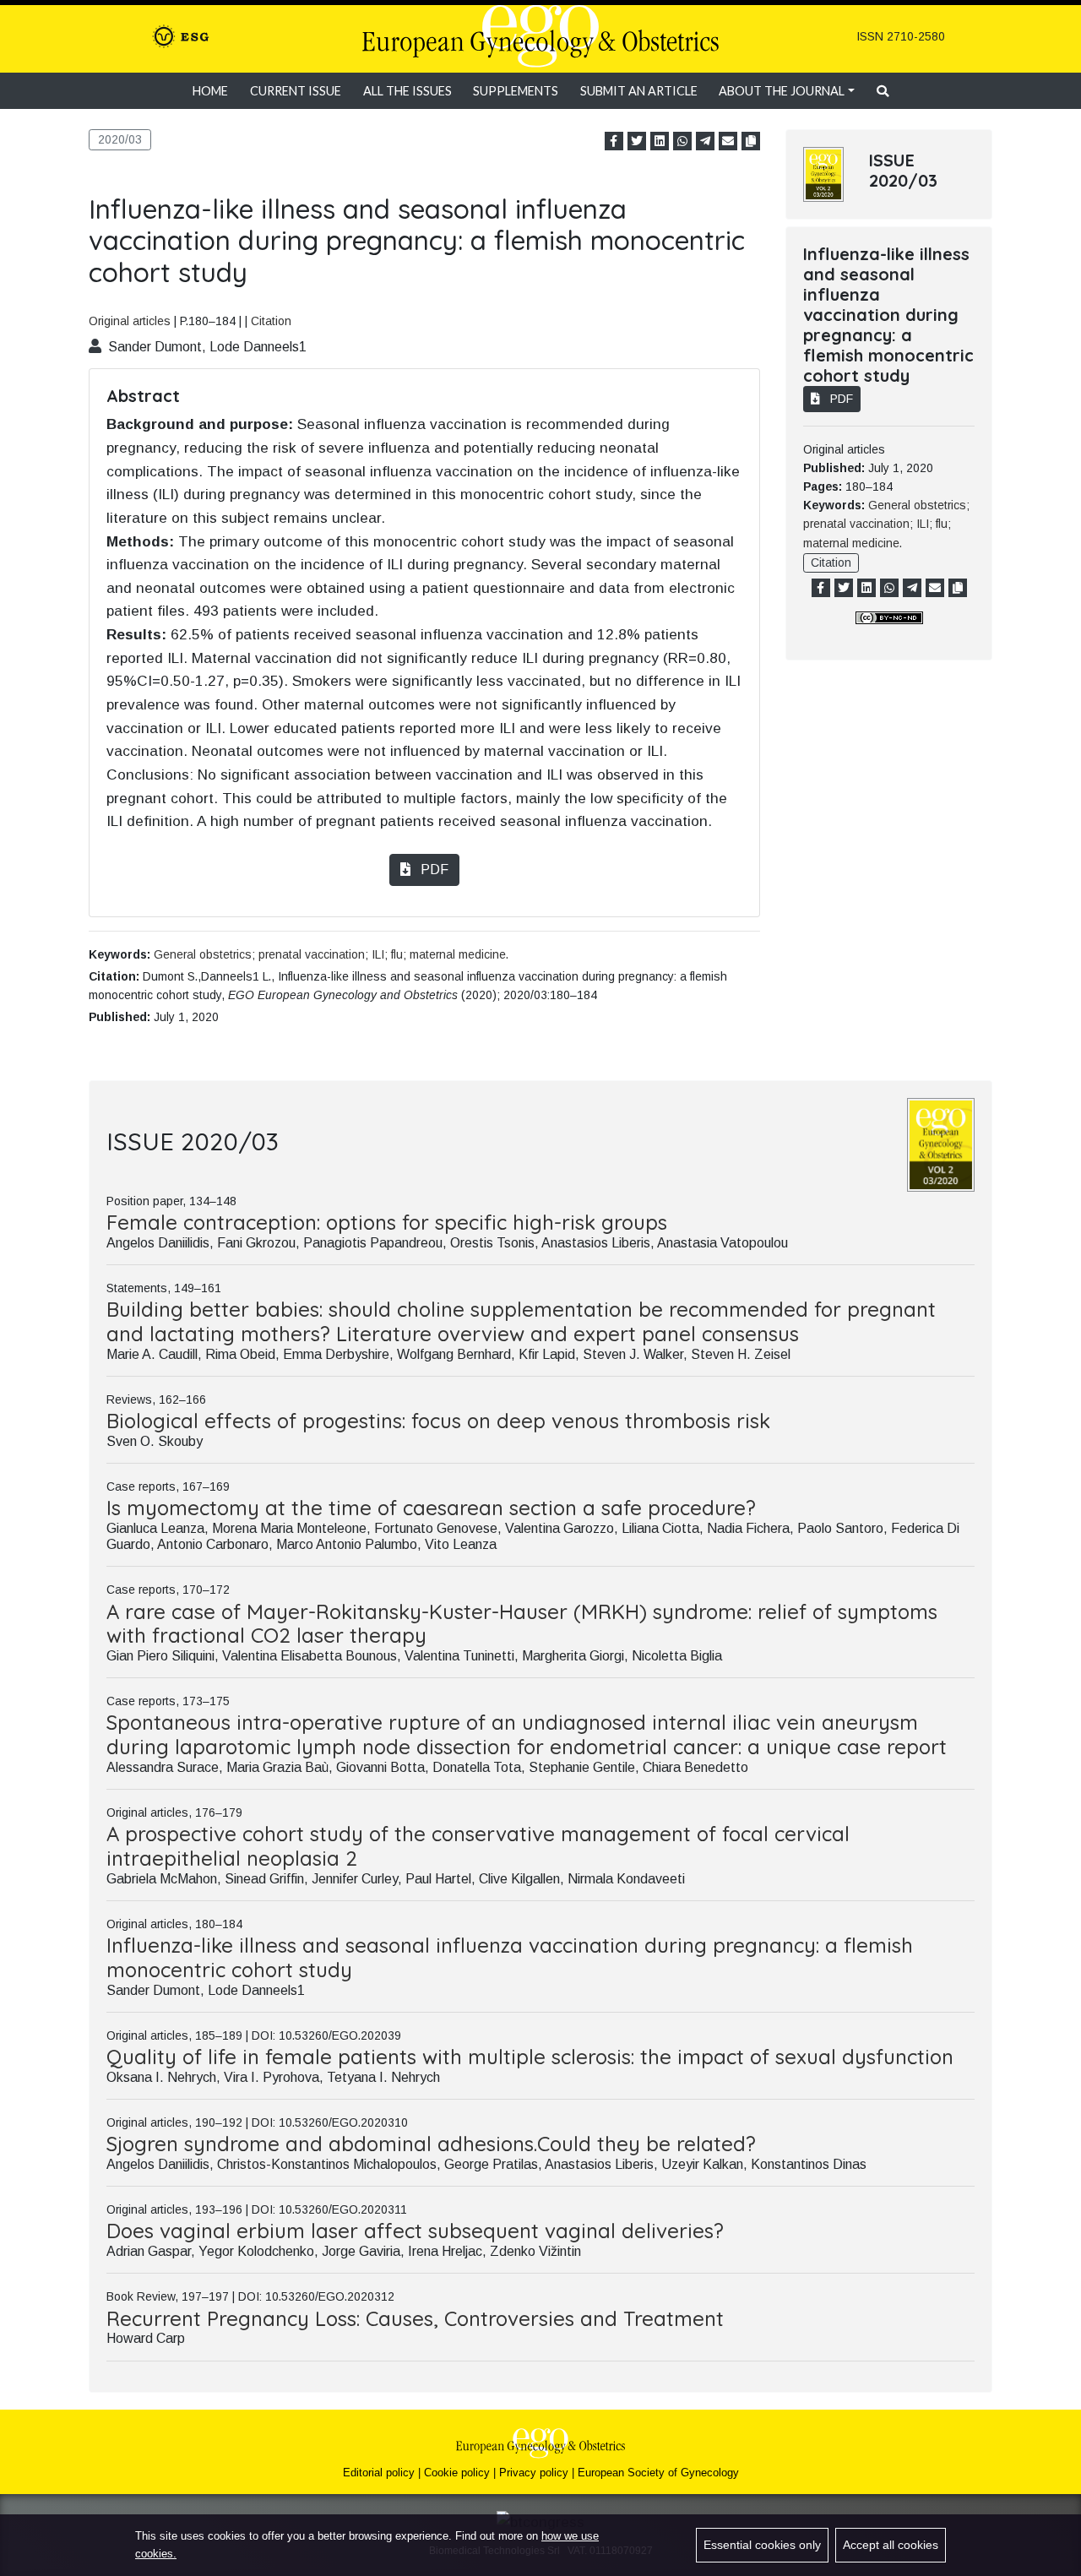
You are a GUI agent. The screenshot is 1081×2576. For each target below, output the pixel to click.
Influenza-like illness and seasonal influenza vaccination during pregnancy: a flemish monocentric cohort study (510, 1957)
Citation (271, 321)
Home (210, 91)
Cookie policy (457, 2473)
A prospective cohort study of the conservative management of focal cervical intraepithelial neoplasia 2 (478, 1846)
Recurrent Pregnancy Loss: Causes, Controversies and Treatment (415, 2318)
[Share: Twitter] (637, 141)
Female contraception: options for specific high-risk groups (387, 1222)
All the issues (407, 91)
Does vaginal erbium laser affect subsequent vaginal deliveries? (415, 2231)
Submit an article (639, 91)
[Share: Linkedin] (660, 141)
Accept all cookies (891, 2545)
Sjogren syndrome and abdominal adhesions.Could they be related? (431, 2144)
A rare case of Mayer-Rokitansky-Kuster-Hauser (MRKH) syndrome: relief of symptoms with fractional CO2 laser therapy (522, 1624)
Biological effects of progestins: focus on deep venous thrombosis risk (438, 1421)
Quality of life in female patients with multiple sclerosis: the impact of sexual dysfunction (530, 2057)
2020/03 (120, 139)
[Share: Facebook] (614, 141)
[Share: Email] (728, 141)
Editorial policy (379, 2473)
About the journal (782, 91)
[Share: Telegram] (705, 141)
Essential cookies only (762, 2545)
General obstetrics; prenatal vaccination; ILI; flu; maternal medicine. (331, 954)
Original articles (130, 321)
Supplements (516, 91)
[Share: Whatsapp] (682, 141)
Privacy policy (534, 2473)
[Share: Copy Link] (751, 141)
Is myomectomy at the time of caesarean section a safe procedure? (431, 1508)
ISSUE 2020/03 (903, 170)
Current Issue (296, 91)
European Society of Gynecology (658, 2473)
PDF (433, 870)
